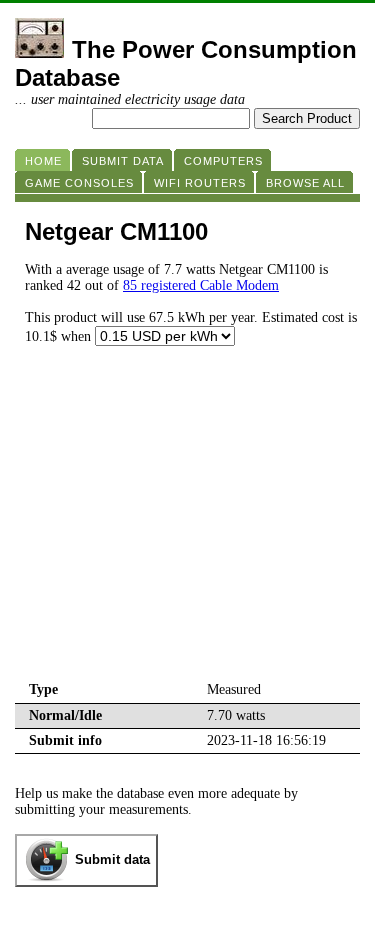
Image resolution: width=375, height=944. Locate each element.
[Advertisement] (187, 528)
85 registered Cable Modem (201, 285)
